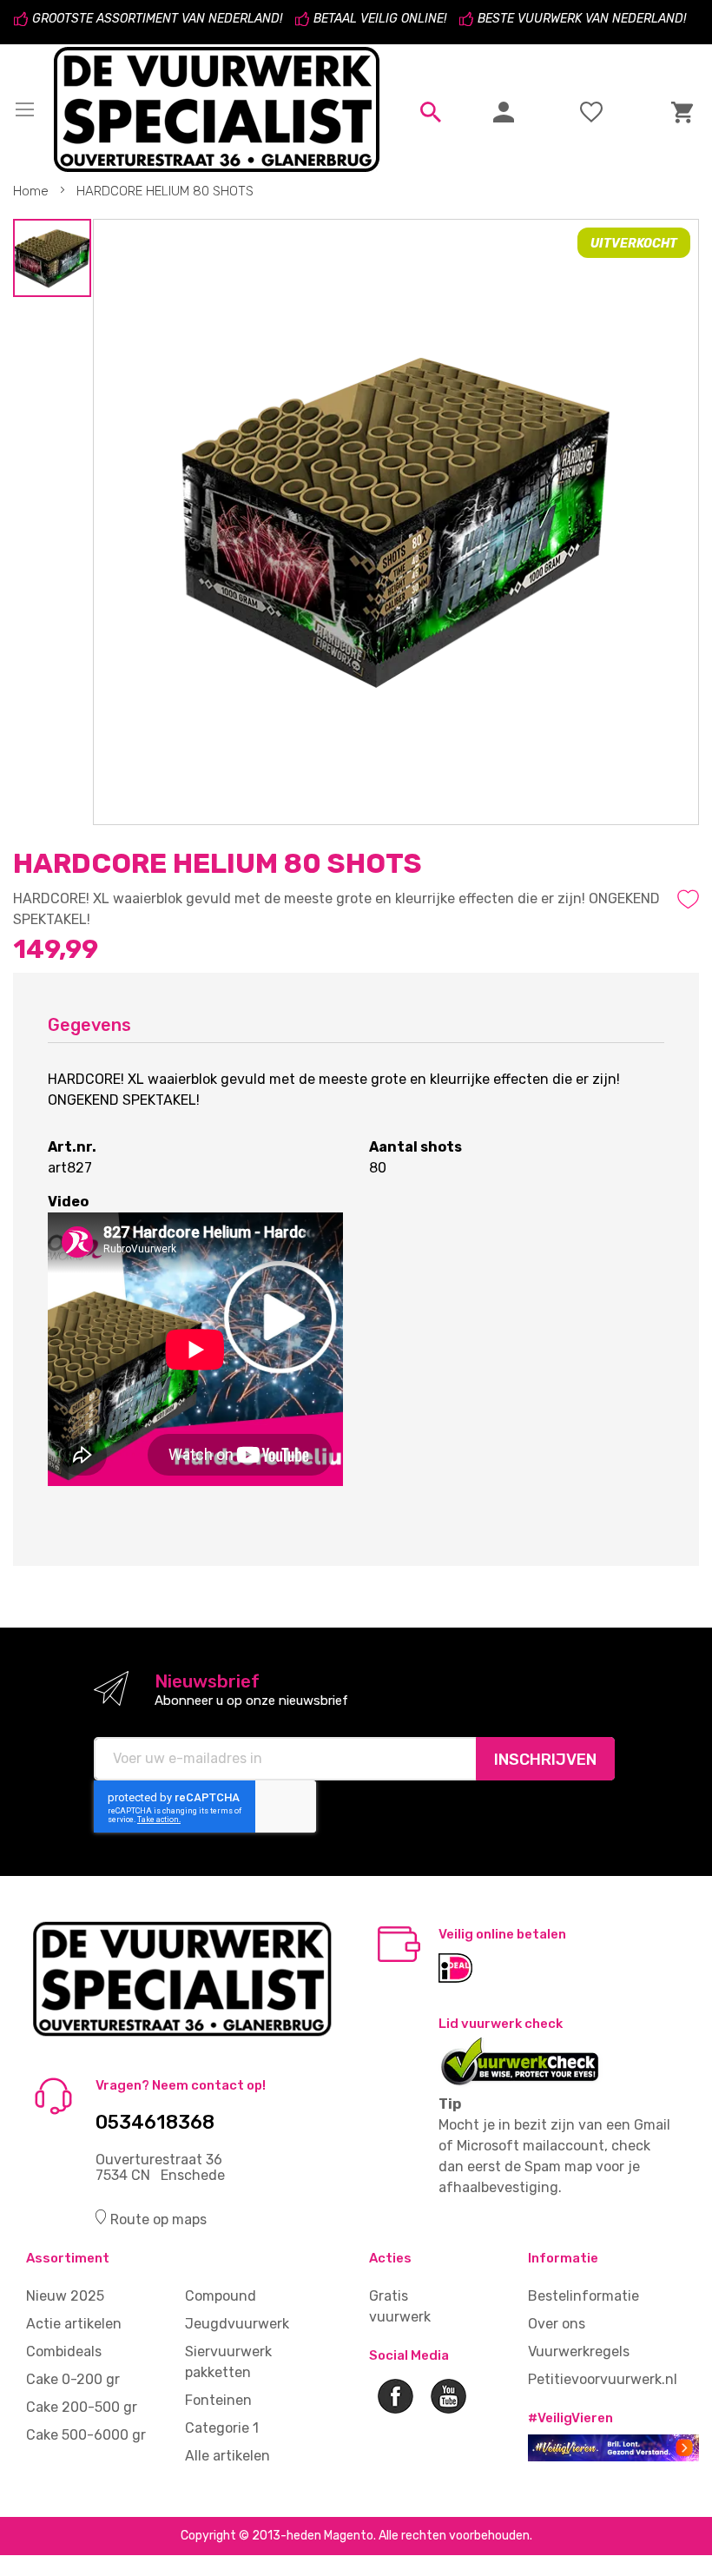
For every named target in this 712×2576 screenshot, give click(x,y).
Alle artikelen (227, 2456)
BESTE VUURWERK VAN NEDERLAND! (582, 19)
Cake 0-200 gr (73, 2379)
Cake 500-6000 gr (86, 2435)
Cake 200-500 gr (82, 2407)
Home (31, 191)
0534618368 (155, 2123)
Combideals (64, 2351)
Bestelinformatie (583, 2296)
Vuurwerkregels (579, 2351)
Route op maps (158, 2219)
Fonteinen (218, 2400)
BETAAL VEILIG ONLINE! (380, 19)
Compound (221, 2296)
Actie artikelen (74, 2324)
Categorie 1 (222, 2428)
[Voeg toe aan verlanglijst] (688, 899)
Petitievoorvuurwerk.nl (603, 2379)
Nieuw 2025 (65, 2296)
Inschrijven (545, 1760)
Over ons (557, 2324)
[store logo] (219, 109)
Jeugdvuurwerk (237, 2324)
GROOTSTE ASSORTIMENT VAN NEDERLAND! (157, 19)
